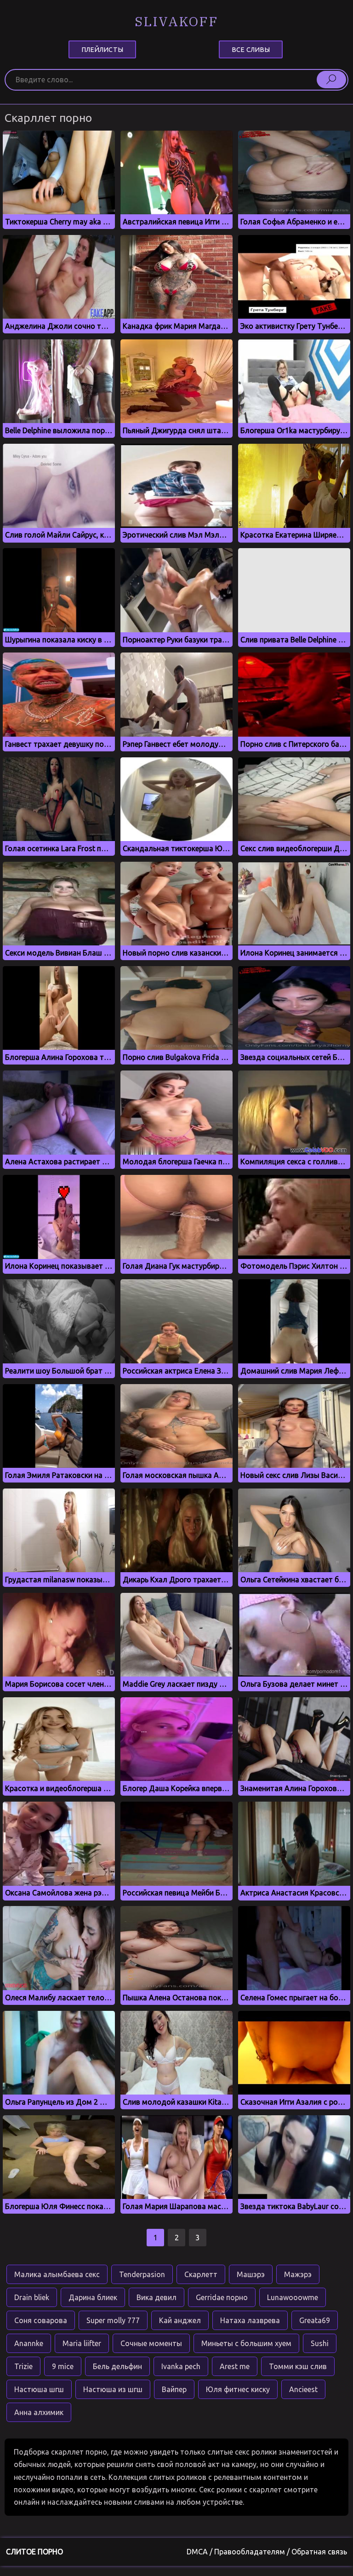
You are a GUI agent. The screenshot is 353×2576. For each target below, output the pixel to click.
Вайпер (174, 2389)
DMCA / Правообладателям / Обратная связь (267, 2552)
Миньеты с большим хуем (246, 2343)
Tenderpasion (142, 2274)
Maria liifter (82, 2343)
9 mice (63, 2366)
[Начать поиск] (331, 80)
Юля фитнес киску (238, 2389)
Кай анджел (180, 2320)
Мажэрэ (298, 2274)
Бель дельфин (117, 2366)
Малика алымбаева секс (57, 2274)
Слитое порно (34, 2552)
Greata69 (315, 2320)
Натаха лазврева (250, 2320)
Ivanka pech (181, 2366)
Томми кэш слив (298, 2366)
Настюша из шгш (113, 2389)
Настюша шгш (39, 2389)
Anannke (29, 2343)
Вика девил (157, 2297)
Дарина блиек (93, 2297)
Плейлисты (102, 49)
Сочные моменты (151, 2343)
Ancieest (303, 2389)
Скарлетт (201, 2274)
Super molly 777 (113, 2320)
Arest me (235, 2366)
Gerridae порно (222, 2297)
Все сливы (251, 49)
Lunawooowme (293, 2297)
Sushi (320, 2343)
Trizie (23, 2366)
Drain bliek (32, 2297)
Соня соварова (41, 2320)
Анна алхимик (39, 2412)
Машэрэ (251, 2274)
